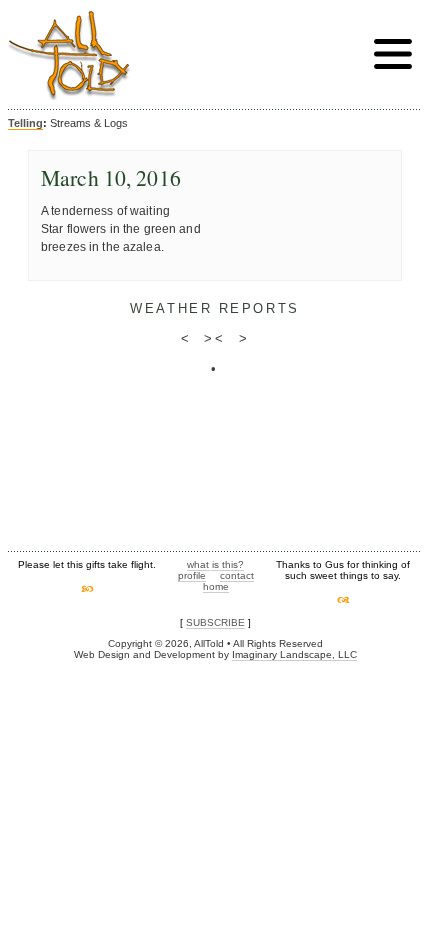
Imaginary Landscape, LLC (294, 654)
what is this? (215, 564)
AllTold (69, 55)
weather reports (214, 308)
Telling (25, 123)
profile (192, 575)
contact (237, 575)
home (216, 586)
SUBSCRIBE (215, 622)
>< (214, 338)
